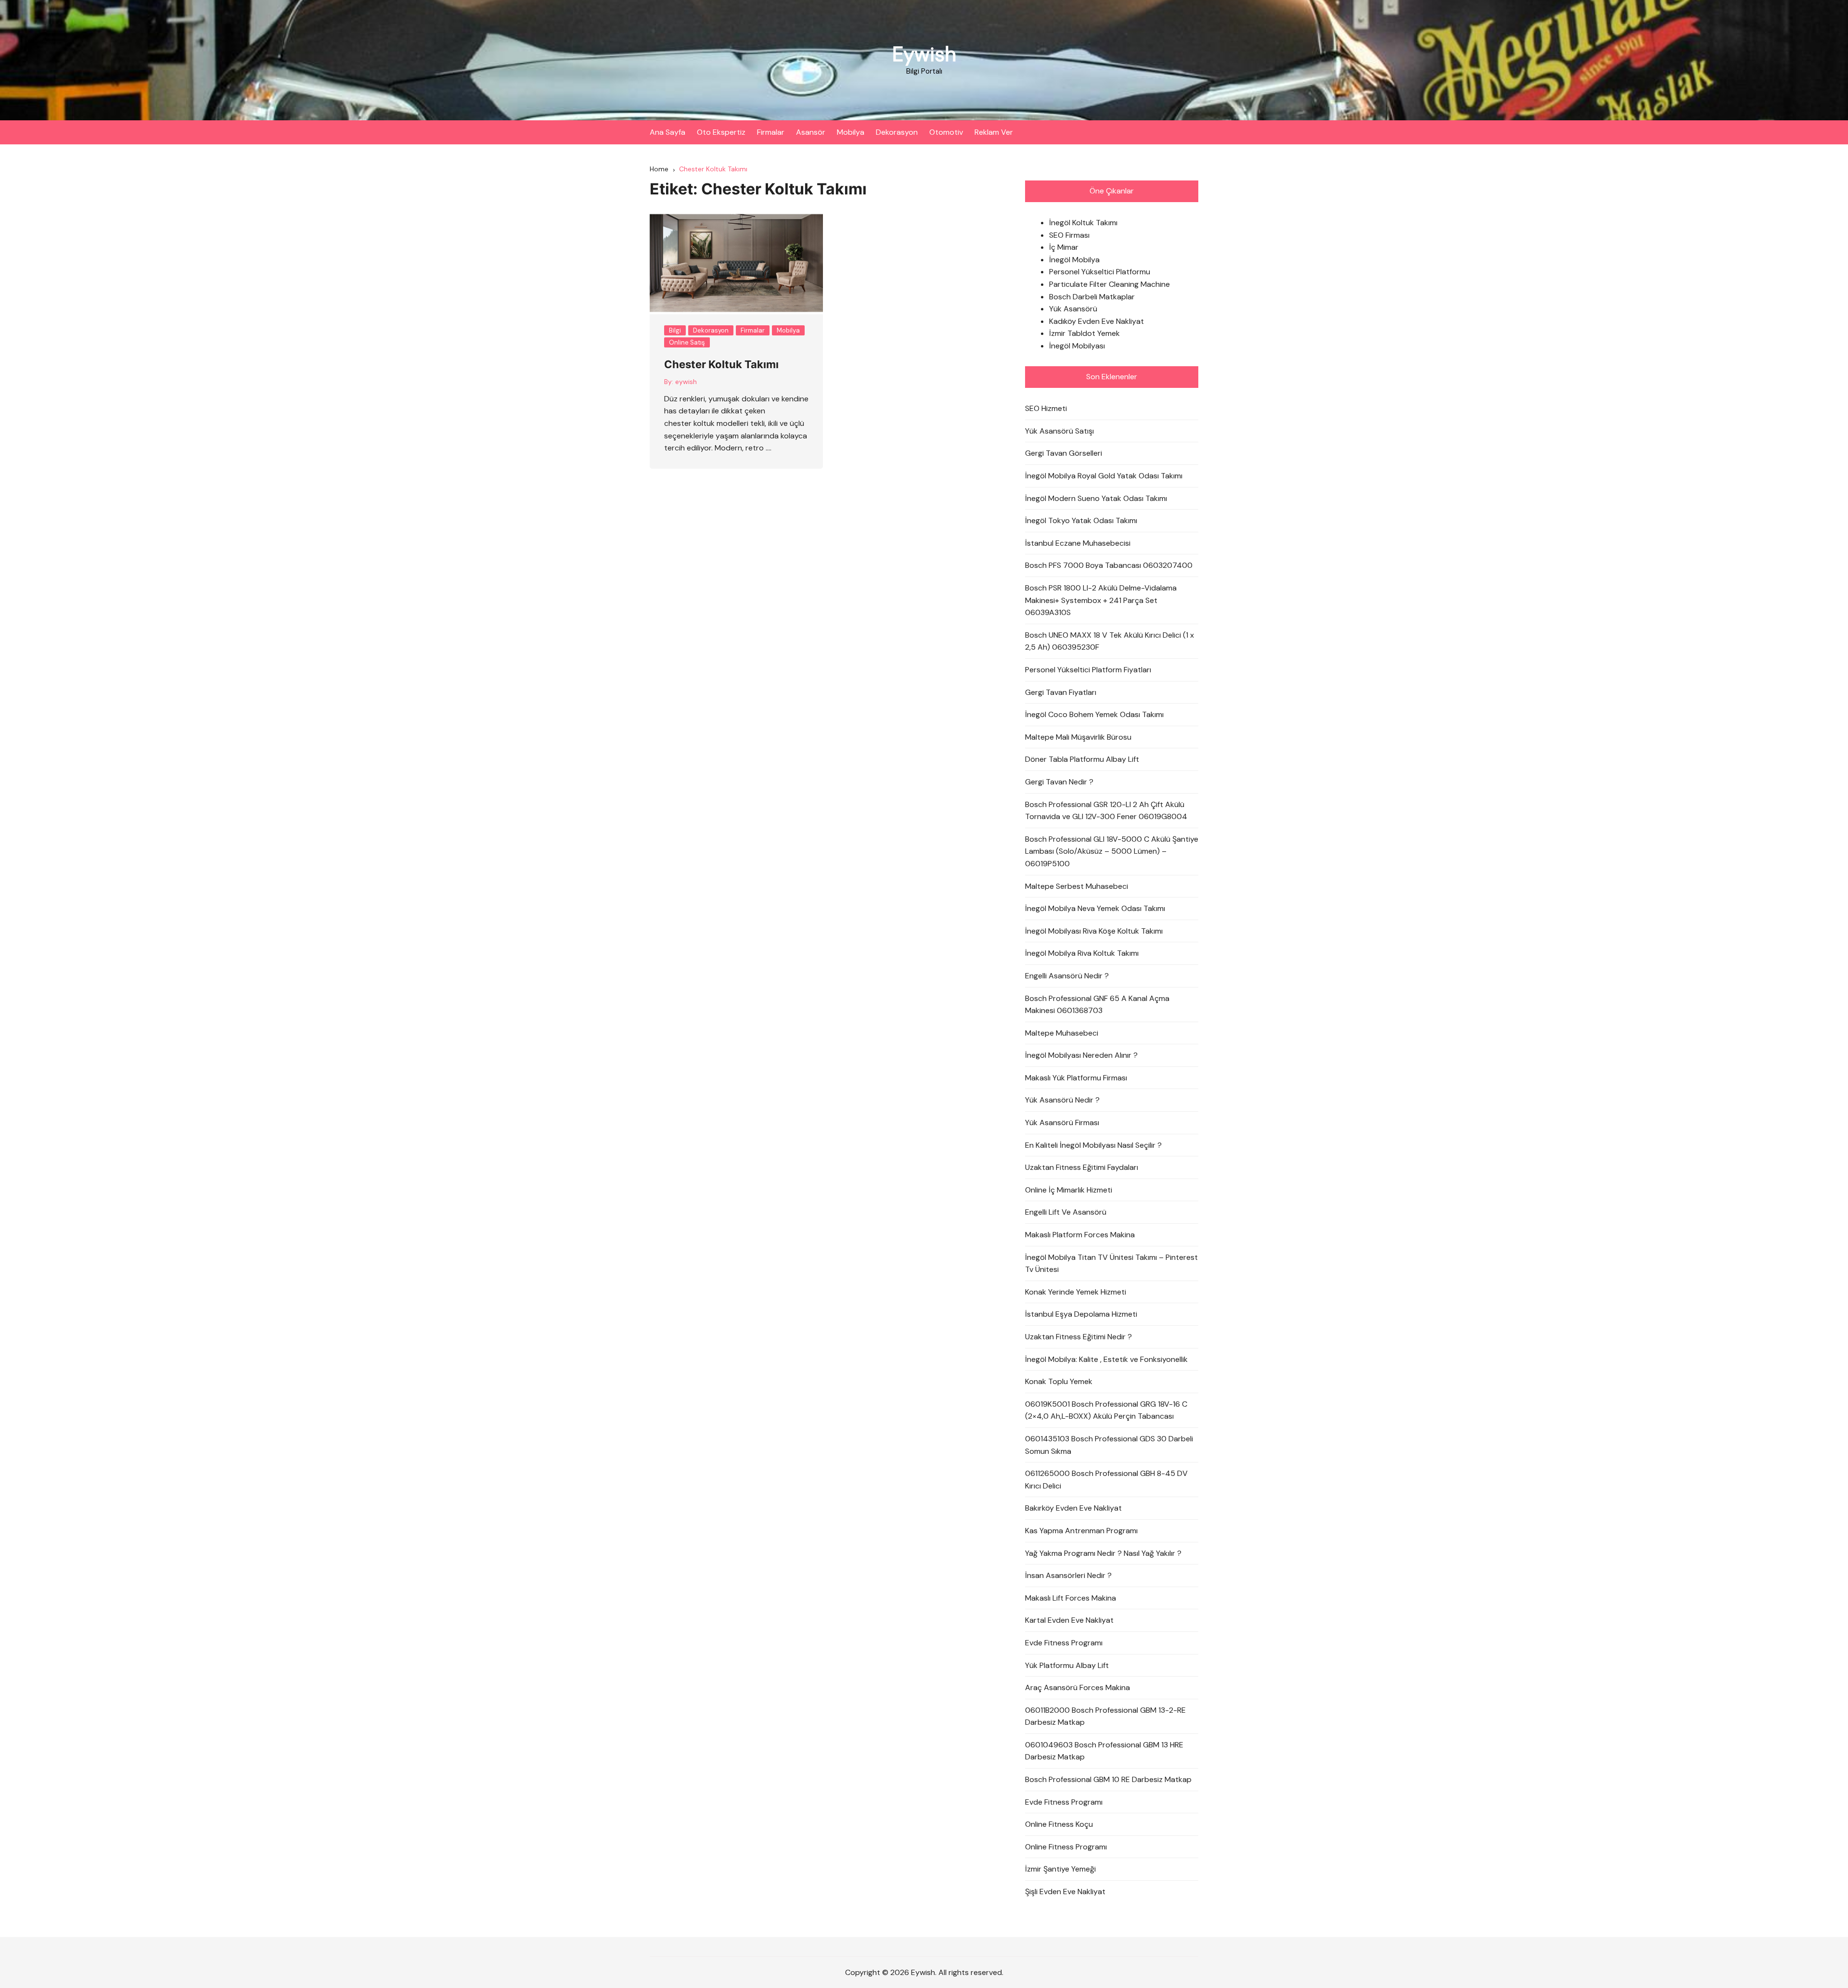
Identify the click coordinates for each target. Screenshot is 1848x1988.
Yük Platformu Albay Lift (1067, 1665)
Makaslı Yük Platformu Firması (1076, 1078)
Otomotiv (946, 132)
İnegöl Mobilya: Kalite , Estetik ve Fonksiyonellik (1106, 1359)
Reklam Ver (994, 132)
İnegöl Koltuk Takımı (1083, 223)
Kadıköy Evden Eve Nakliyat (1097, 321)
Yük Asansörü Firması (1062, 1122)
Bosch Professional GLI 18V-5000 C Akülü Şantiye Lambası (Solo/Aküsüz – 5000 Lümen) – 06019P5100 (1112, 851)
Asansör (811, 132)
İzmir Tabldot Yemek (1084, 333)
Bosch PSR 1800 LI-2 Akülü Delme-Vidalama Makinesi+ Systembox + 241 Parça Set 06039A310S (1101, 600)
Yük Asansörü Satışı (1059, 431)
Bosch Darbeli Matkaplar (1092, 297)
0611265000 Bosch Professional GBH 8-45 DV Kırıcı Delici (1106, 1480)
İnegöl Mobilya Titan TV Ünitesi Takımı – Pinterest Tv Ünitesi (1111, 1263)
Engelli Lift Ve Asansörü (1066, 1212)
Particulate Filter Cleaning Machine (1110, 284)
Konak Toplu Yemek (1059, 1381)
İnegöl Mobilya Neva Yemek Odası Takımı (1095, 908)
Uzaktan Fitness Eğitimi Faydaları (1082, 1167)
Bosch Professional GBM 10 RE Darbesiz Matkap (1108, 1779)
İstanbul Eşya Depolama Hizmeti (1081, 1314)
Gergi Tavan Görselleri (1064, 453)
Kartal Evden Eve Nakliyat (1069, 1620)
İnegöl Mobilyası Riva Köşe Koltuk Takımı (1094, 931)
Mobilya (851, 132)
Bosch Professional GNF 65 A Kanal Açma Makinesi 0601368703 (1097, 1005)
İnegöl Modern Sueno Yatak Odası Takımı (1096, 498)
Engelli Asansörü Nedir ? (1067, 976)
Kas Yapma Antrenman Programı (1081, 1531)
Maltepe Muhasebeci (1062, 1033)
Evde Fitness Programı (1064, 1643)
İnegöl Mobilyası (1077, 346)
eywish (686, 382)
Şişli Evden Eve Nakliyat (1065, 1892)
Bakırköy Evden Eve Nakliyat (1073, 1508)
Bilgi (675, 330)
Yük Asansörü (1073, 309)
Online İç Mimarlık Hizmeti (1069, 1190)
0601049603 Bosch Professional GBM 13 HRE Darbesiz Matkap (1104, 1751)
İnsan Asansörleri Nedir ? (1068, 1575)
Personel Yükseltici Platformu (1100, 272)
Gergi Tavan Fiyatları (1061, 692)
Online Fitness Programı (1066, 1847)
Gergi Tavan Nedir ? (1059, 782)
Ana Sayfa (667, 132)
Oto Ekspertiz (721, 132)
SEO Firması (1069, 235)
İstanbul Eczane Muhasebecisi (1078, 543)
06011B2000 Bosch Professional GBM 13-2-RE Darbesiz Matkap (1105, 1716)
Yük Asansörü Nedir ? (1062, 1100)
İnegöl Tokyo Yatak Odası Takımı (1081, 520)
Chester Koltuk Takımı (721, 364)
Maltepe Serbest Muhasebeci (1077, 886)
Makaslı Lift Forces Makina (1071, 1598)
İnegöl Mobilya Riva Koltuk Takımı (1082, 953)
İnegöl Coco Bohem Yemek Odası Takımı (1094, 714)
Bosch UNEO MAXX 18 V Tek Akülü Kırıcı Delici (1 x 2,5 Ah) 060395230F (1110, 641)
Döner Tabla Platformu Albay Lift (1082, 759)
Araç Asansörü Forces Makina (1078, 1687)
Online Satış (687, 342)
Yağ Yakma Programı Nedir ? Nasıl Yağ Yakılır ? (1103, 1553)
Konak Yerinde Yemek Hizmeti (1076, 1292)
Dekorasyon (897, 132)
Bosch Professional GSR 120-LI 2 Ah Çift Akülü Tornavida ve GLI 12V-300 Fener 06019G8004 (1106, 811)
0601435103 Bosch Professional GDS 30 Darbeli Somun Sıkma (1109, 1445)
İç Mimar (1064, 247)
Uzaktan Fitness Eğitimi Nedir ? (1078, 1337)
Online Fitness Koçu (1059, 1824)
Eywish (924, 54)
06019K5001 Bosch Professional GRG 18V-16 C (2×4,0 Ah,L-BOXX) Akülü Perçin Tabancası (1106, 1410)
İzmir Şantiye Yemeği (1060, 1869)
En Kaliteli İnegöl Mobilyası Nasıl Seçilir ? (1093, 1145)
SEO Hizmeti (1046, 408)
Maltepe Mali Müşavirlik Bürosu (1078, 737)
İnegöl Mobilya (1074, 260)
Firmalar (771, 132)
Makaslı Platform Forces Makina (1080, 1235)
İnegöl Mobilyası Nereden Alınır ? (1081, 1055)
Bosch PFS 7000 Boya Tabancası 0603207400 (1109, 565)
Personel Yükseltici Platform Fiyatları (1088, 670)
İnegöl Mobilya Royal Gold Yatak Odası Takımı (1104, 476)
